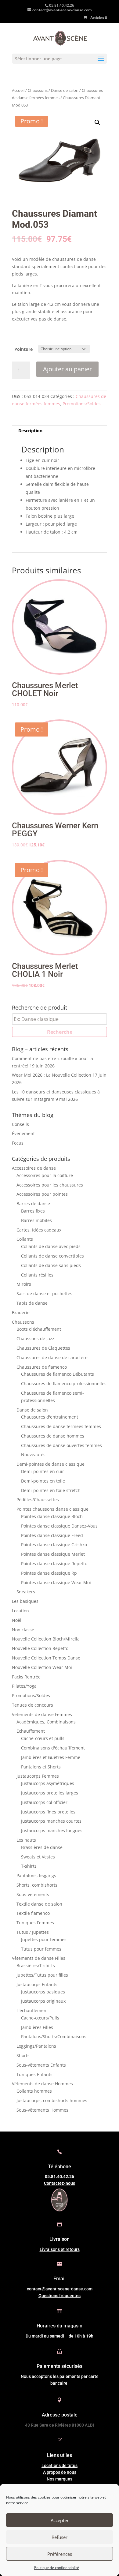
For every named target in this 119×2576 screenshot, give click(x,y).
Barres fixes (33, 1211)
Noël (17, 1620)
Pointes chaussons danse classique (52, 1509)
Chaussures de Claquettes (43, 1348)
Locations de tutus (60, 2465)
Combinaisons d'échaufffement (53, 1748)
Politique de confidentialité (57, 2568)
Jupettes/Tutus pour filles (42, 1975)
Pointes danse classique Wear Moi (56, 1582)
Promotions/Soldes (82, 404)
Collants (25, 1239)
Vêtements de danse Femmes (42, 1714)
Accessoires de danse (34, 1168)
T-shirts (29, 1866)
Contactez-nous (60, 2183)
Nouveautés (33, 1455)
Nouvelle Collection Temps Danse (46, 1658)
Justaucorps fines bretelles (48, 1812)
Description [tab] (30, 431)
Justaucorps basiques (43, 1992)
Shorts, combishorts (37, 1885)
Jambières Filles (37, 2027)
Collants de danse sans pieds (51, 1265)
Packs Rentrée (26, 1677)
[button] (97, 122)
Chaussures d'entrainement (50, 1417)
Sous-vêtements (33, 1894)
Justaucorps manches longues (52, 1830)
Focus (18, 1143)
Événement (23, 1133)
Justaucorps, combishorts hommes (52, 2100)
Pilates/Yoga (24, 1686)
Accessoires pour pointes (42, 1194)
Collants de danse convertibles (52, 1256)
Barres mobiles (36, 1220)
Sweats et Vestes (38, 1857)
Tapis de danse (32, 1303)
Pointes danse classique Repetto (54, 1564)
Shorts (23, 2055)
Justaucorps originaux (43, 2001)
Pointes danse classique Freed (52, 1535)
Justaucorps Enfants (37, 1984)
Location (20, 1611)
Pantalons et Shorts (41, 1767)
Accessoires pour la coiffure (45, 1175)
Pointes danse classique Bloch (52, 1516)
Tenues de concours (32, 1705)
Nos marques (60, 2479)
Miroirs (24, 1284)
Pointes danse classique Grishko (54, 1545)
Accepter (60, 2520)
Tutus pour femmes (41, 1949)
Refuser (60, 2537)
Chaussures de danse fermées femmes (61, 1426)
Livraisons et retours (60, 2249)
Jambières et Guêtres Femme (51, 1757)
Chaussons (38, 90)
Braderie (21, 1312)
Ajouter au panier (67, 369)
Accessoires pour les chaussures (50, 1185)
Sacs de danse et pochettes (44, 1294)
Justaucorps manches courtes (51, 1821)
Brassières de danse (42, 1847)
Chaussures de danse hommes (53, 1436)
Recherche (60, 1032)
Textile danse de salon (39, 1904)
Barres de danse (33, 1204)
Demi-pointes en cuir (43, 1471)
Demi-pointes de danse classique (50, 1464)
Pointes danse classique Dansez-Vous (59, 1526)
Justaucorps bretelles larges (50, 1793)
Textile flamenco (33, 1913)
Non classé (23, 1630)
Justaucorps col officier (44, 1802)
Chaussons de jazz (35, 1339)
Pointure (23, 349)
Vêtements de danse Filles (39, 1958)
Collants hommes (34, 2091)
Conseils (20, 1124)
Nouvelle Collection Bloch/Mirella (46, 1639)
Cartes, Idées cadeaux (39, 1230)
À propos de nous (60, 2472)
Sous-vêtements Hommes (42, 2110)
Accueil (18, 90)
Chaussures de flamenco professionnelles (64, 1384)
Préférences (60, 2554)
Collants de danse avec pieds (51, 1246)
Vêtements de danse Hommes (42, 2084)
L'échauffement (32, 2010)
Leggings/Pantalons (36, 2046)
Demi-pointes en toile (43, 1481)
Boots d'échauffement (39, 1329)
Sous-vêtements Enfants (41, 2065)
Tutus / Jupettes (33, 1932)
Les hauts (26, 1840)
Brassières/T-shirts (36, 1965)
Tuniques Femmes (35, 1923)
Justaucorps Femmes (38, 1776)
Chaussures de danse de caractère (52, 1357)
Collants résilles (37, 1275)
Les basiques (25, 1601)
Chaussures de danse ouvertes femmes (61, 1445)
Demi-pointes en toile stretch (51, 1490)
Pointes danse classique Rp (49, 1573)
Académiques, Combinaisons (46, 1722)
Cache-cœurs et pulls (43, 1738)
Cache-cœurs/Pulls (40, 2018)
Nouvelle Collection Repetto (40, 1648)
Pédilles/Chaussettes (38, 1500)
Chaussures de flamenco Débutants (58, 1374)
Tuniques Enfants (34, 2074)
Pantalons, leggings (36, 1875)
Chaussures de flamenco (42, 1367)
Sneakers (26, 1592)
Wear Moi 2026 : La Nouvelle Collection (52, 1075)
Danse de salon (65, 90)
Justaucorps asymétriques (48, 1783)
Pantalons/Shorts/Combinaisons (54, 2036)
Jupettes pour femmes (44, 1939)
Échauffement (31, 1731)
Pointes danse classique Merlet (53, 1554)
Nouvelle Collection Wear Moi (42, 1667)
